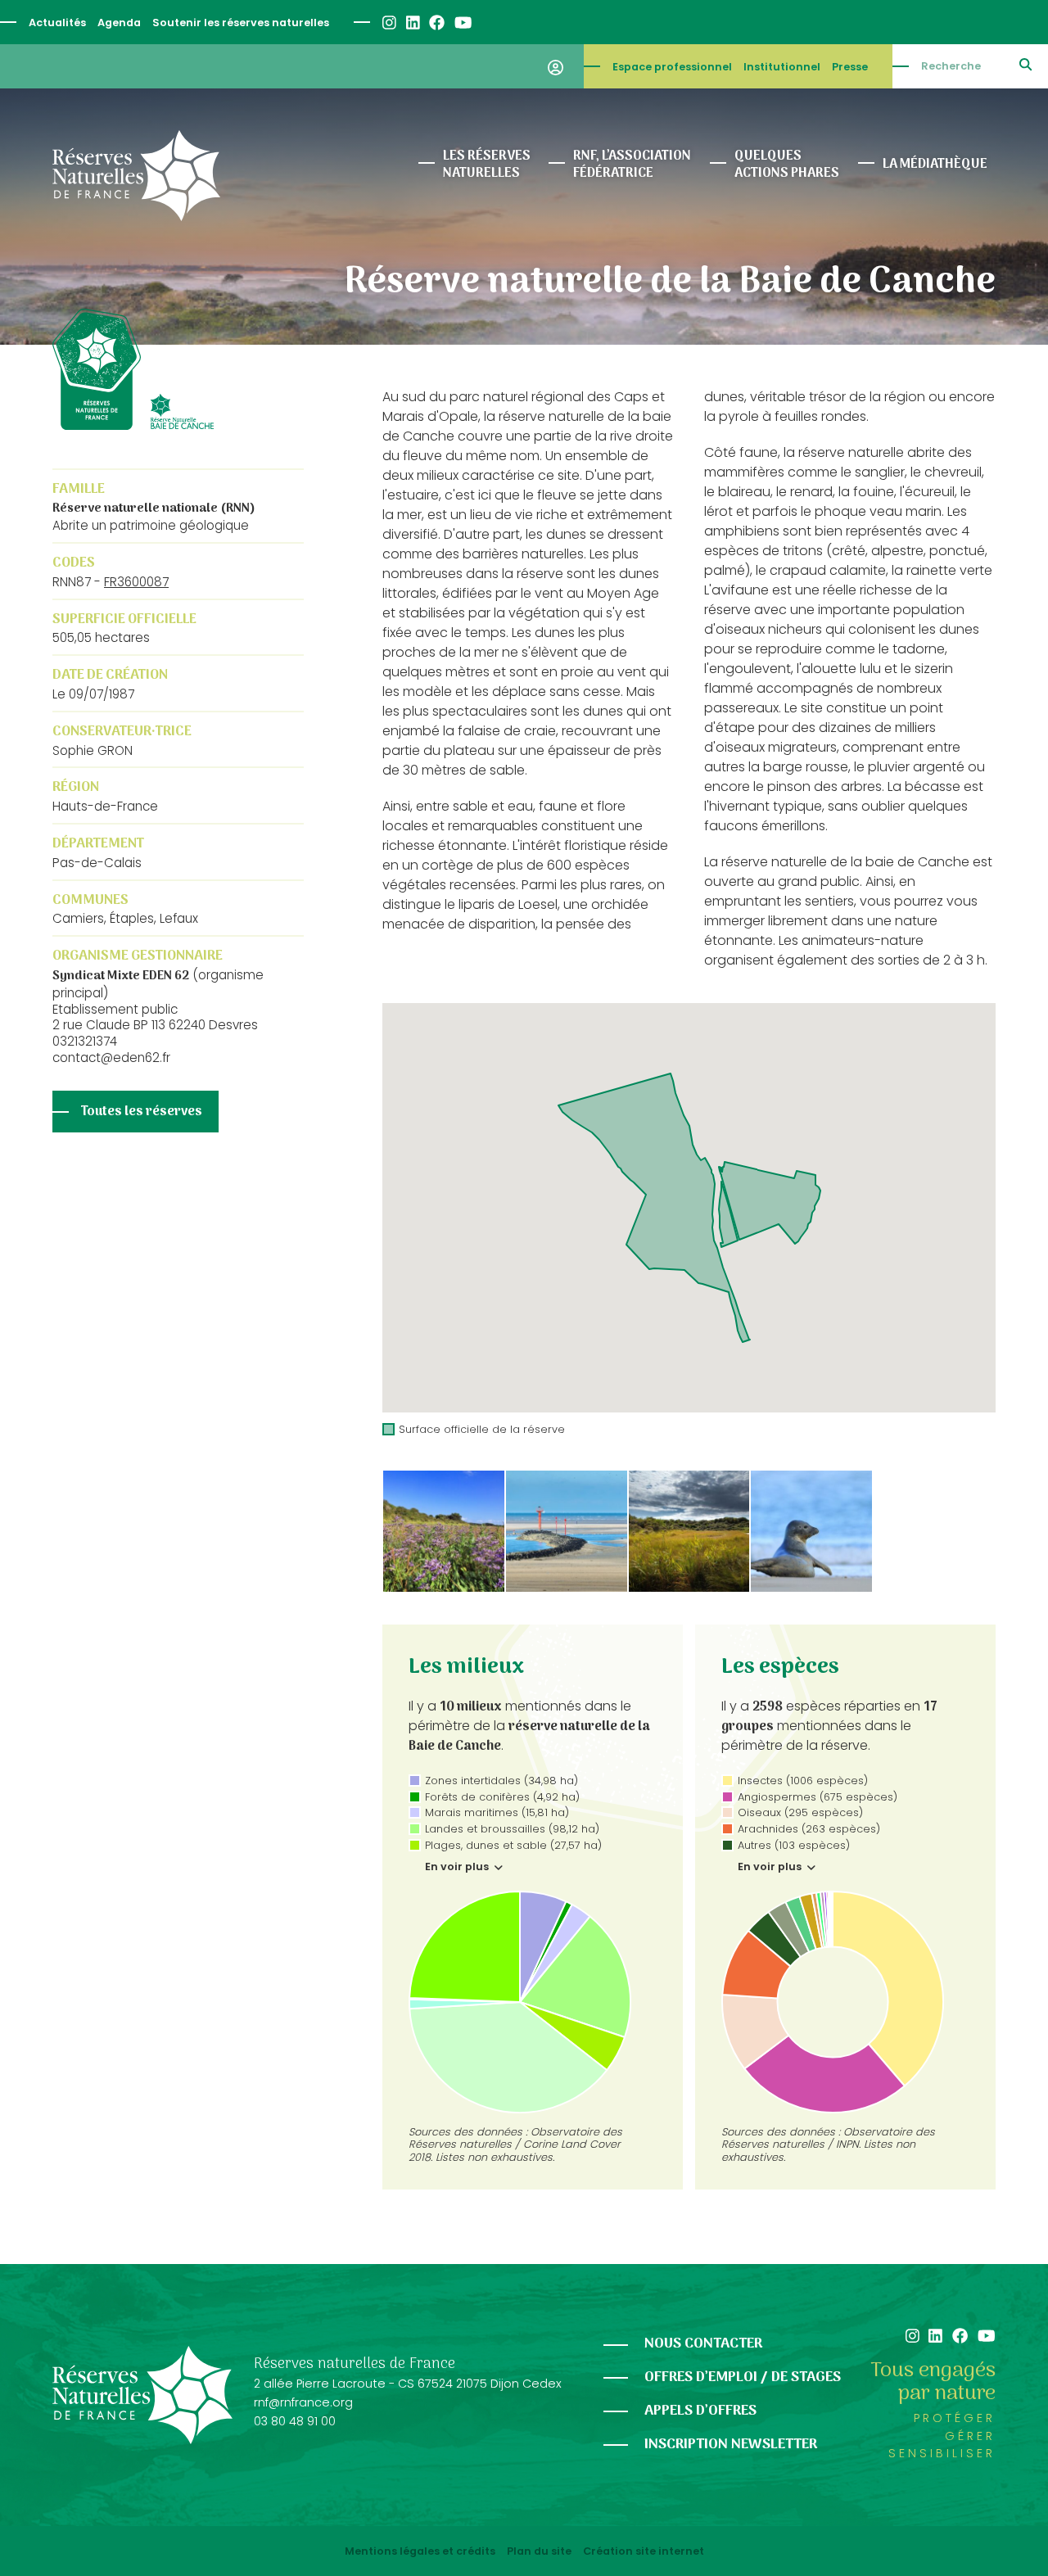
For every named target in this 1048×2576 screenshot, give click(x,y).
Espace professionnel (672, 67)
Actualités (57, 23)
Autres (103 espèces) (794, 1845)
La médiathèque (935, 165)
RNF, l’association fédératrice (632, 165)
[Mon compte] (556, 66)
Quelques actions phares (787, 165)
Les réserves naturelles (487, 165)
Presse (850, 67)
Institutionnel (782, 67)
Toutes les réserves (142, 1112)
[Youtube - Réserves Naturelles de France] (462, 23)
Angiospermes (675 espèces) (818, 1797)
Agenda (119, 23)
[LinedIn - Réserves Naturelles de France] (412, 23)
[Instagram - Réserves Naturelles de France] (388, 23)
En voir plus (458, 1867)
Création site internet (644, 2551)
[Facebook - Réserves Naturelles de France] (436, 23)
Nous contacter (703, 2344)
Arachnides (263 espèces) (809, 1829)
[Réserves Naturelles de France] (136, 176)
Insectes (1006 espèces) (803, 1781)
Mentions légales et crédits (420, 2551)
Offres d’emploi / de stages (743, 2377)
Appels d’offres (700, 2411)
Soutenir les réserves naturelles (241, 23)
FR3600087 (136, 582)
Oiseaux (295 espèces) (800, 1812)
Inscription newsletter (731, 2445)
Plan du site (539, 2551)
